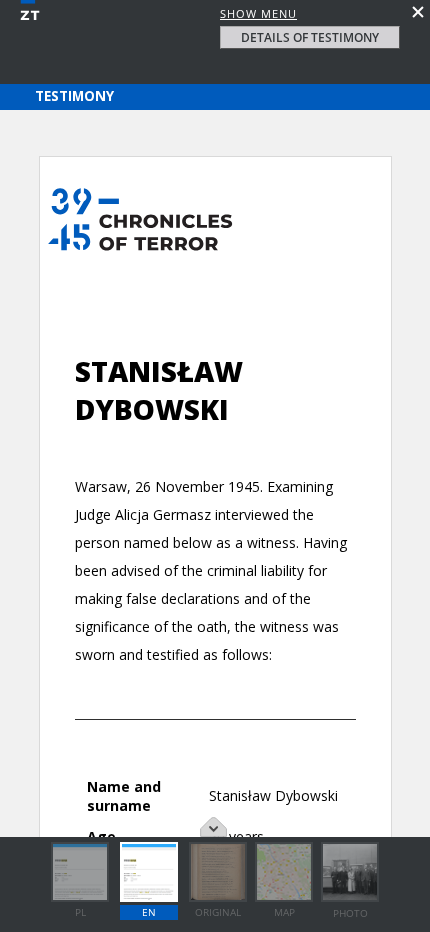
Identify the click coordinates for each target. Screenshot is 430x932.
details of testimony (310, 37)
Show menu (258, 13)
